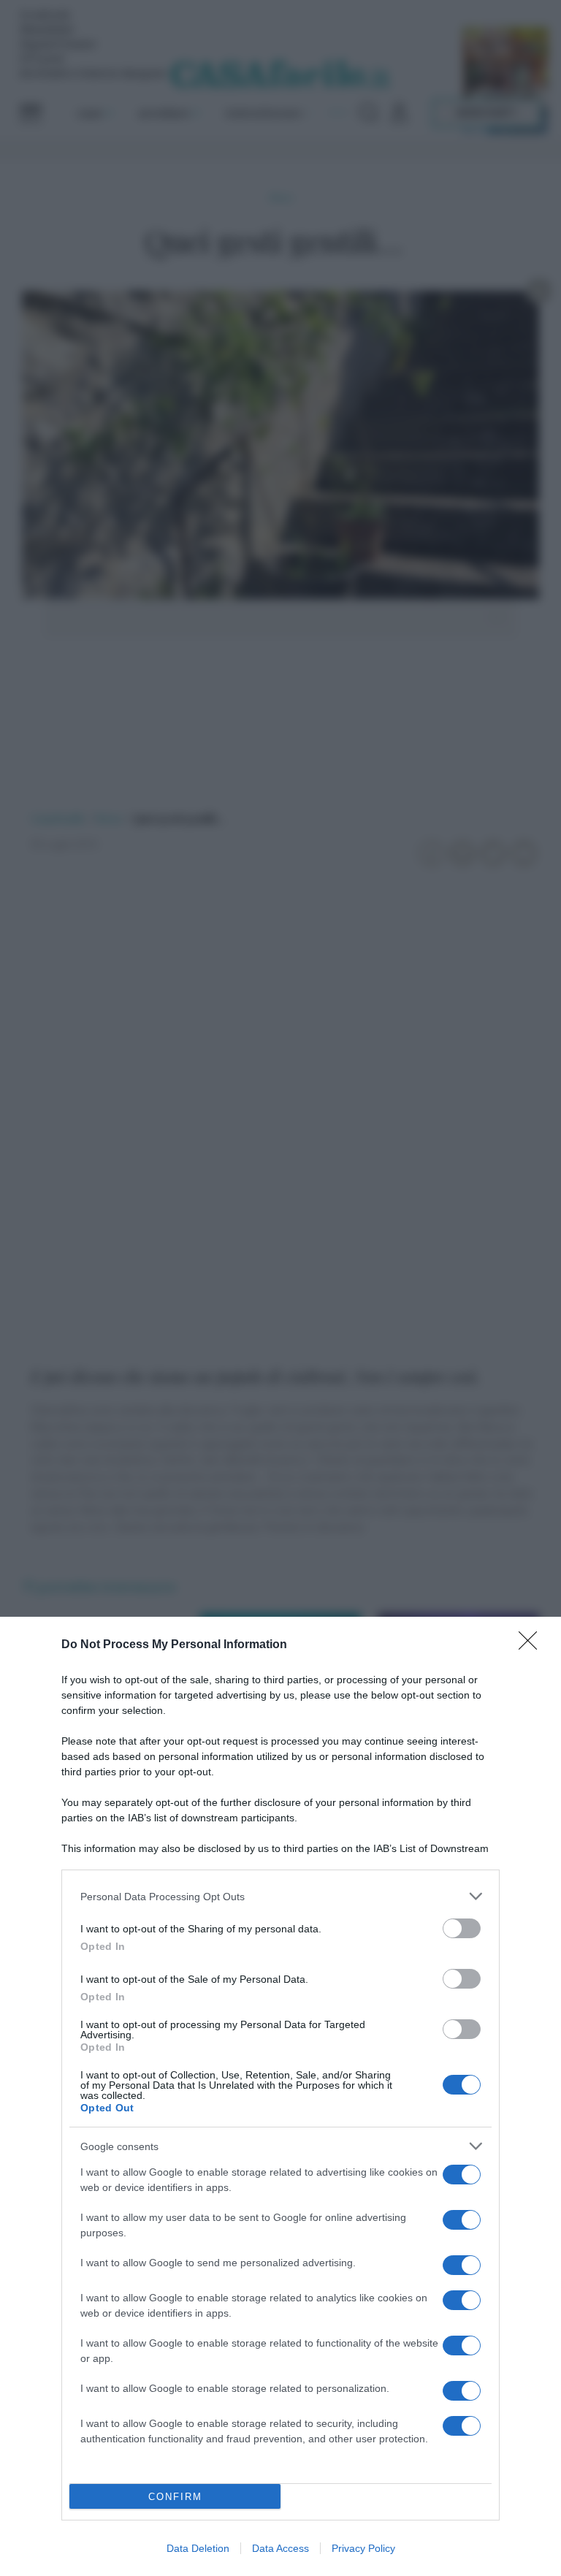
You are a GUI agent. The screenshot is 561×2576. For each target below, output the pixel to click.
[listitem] (280, 1896)
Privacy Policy (363, 2548)
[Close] (533, 1645)
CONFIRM (175, 2497)
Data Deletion (198, 2548)
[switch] (462, 1928)
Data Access (280, 2548)
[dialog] (280, 2096)
